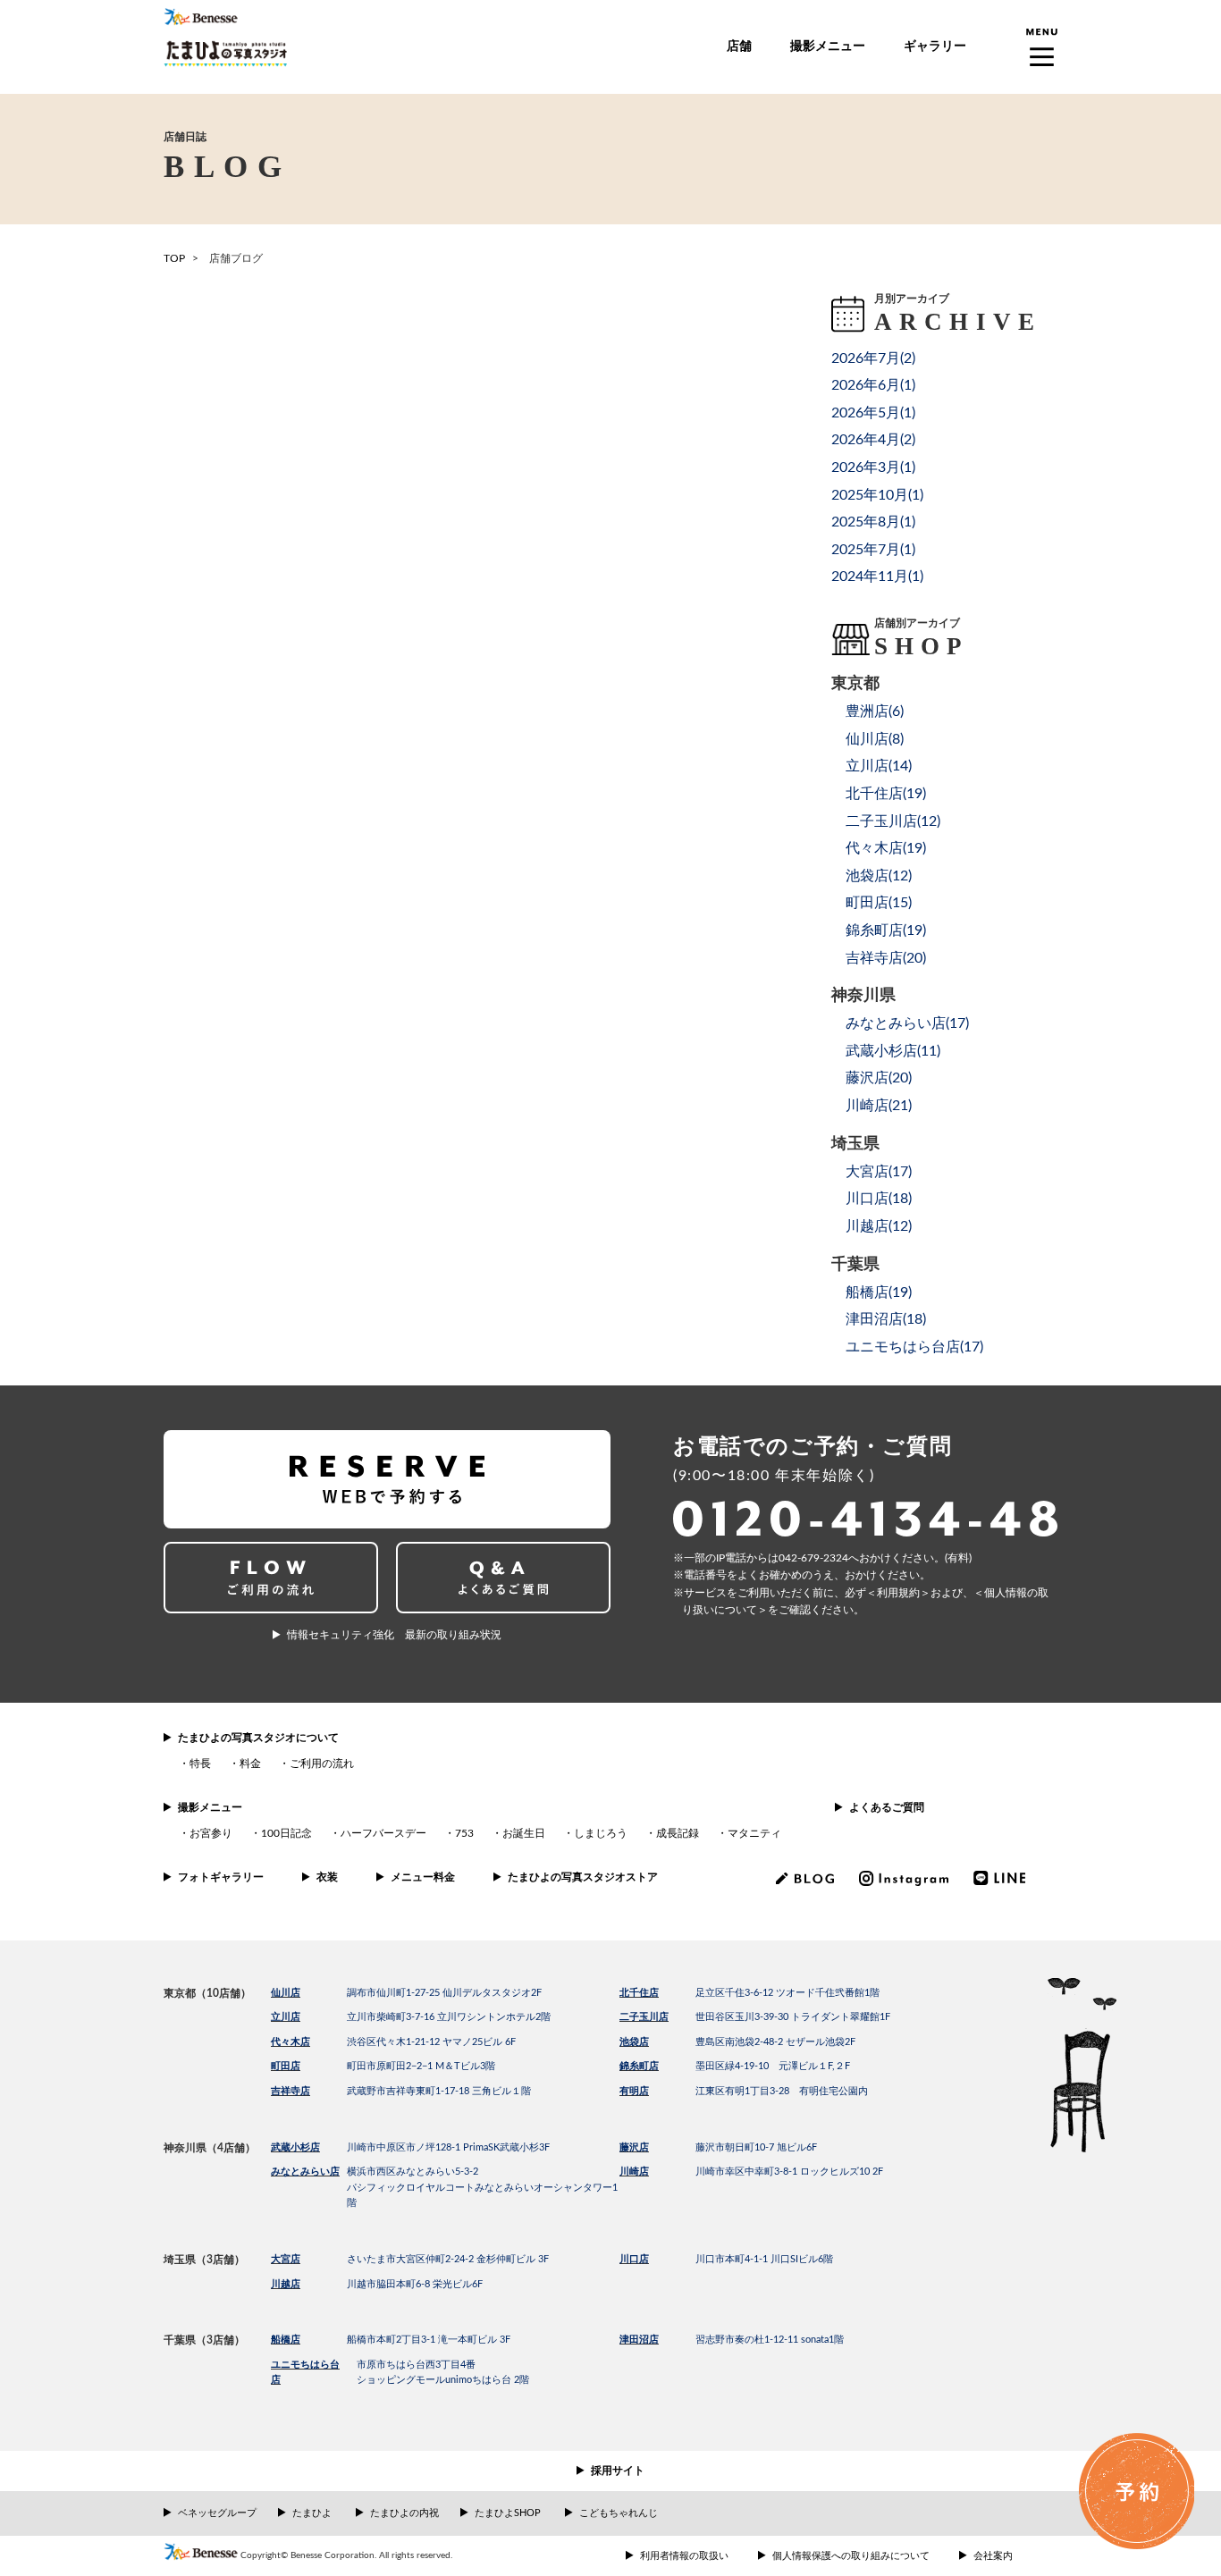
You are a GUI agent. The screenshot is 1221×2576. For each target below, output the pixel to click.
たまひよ (312, 2513)
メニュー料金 (423, 1877)
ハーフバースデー (383, 1833)
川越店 (286, 2284)
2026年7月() (873, 358)
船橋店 (286, 2340)
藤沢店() (879, 1078)
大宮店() (879, 1172)
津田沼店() (886, 1319)
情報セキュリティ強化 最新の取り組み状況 (394, 1635)
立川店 (286, 2017)
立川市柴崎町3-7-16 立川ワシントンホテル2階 (449, 2017)
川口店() (879, 1199)
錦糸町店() (886, 930)
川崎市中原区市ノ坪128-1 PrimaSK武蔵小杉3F (448, 2147)
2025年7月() (873, 550)
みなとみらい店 (305, 2172)
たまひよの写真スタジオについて (258, 1738)
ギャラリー (935, 46)
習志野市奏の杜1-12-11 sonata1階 (770, 2340)
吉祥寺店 (291, 2091)
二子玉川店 (644, 2017)
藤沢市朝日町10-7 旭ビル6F (756, 2147)
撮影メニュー (828, 46)
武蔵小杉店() (893, 1051)
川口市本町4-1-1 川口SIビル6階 (764, 2259)
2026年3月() (873, 467)
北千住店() (886, 794)
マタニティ (754, 1833)
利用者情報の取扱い (684, 2556)
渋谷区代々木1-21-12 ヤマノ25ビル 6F (431, 2042)
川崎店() (879, 1106)
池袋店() (879, 876)
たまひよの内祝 (404, 2513)
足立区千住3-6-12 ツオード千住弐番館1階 (787, 1993)
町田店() (879, 903)
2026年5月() (873, 413)
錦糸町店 (639, 2066)
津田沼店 (639, 2340)
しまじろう (601, 1833)
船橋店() (879, 1292)
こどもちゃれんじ (619, 2513)
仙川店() (875, 739)
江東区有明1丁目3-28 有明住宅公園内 (782, 2091)
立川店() (879, 766)
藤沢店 (634, 2147)
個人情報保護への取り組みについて (851, 2556)
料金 (250, 1764)
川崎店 (634, 2172)
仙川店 (286, 1993)
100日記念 (286, 1833)
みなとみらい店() (907, 1023)
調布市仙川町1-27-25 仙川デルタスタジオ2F (444, 1993)
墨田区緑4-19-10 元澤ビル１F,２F (773, 2066)
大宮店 (286, 2259)
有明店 (634, 2091)
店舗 (739, 46)
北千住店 (639, 1993)
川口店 (634, 2259)
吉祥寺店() (886, 958)
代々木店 (291, 2042)
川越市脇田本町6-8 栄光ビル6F (415, 2284)
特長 (200, 1764)
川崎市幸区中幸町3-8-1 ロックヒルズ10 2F (789, 2172)
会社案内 (993, 2556)
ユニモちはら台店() (914, 1347)
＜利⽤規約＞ (898, 1593)
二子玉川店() (893, 821)
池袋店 (634, 2042)
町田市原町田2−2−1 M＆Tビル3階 (421, 2066)
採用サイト (618, 2471)
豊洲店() (875, 711)
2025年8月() (873, 522)
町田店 (286, 2066)
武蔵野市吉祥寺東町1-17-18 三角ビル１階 (439, 2091)
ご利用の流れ (322, 1764)
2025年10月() (877, 495)
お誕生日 (524, 1833)
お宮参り (211, 1833)
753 (464, 1833)
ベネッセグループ (217, 2513)
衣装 (327, 1877)
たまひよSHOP (508, 2513)
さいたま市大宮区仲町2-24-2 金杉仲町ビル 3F (448, 2259)
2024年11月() (877, 577)
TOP (174, 258)
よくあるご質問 (887, 1807)
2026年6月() (873, 385)
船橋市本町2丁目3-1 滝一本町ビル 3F (429, 2340)
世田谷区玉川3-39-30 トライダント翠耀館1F (793, 2017)
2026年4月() (873, 440)
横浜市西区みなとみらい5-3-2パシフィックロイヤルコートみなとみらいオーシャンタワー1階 (482, 2187)
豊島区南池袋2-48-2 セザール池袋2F (775, 2042)
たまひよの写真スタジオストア (583, 1877)
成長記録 (678, 1833)
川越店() (879, 1226)
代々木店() (886, 848)
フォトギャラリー (221, 1877)
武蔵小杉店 (295, 2147)
